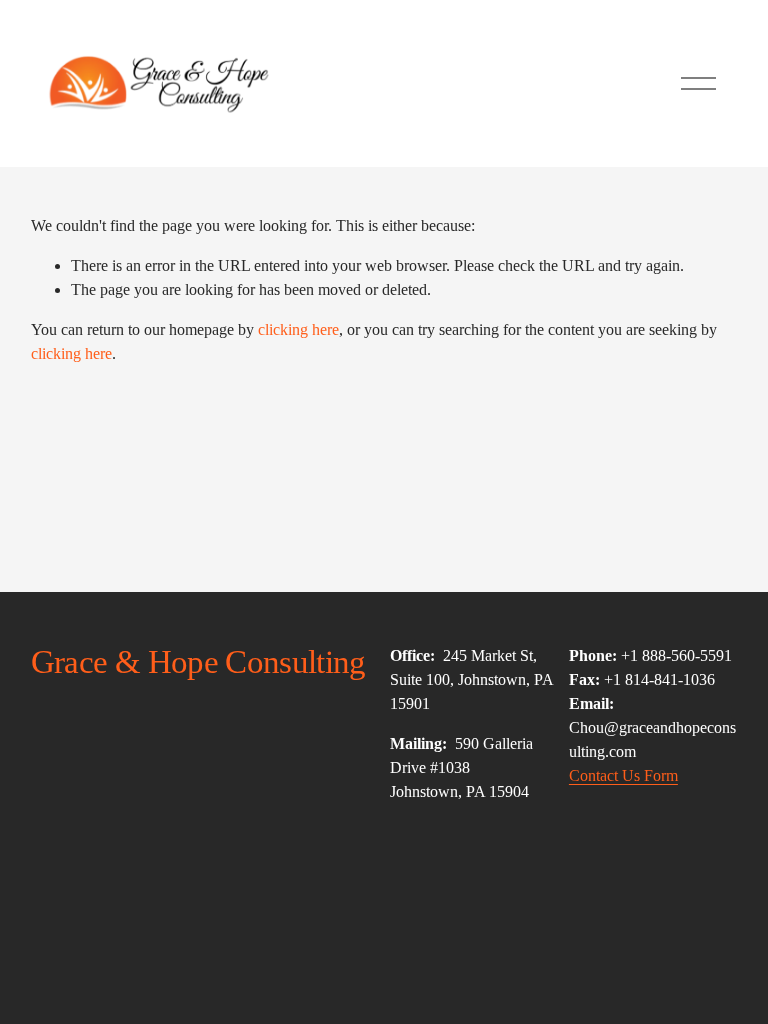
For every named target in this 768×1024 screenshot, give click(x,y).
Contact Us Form (623, 775)
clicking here (298, 329)
